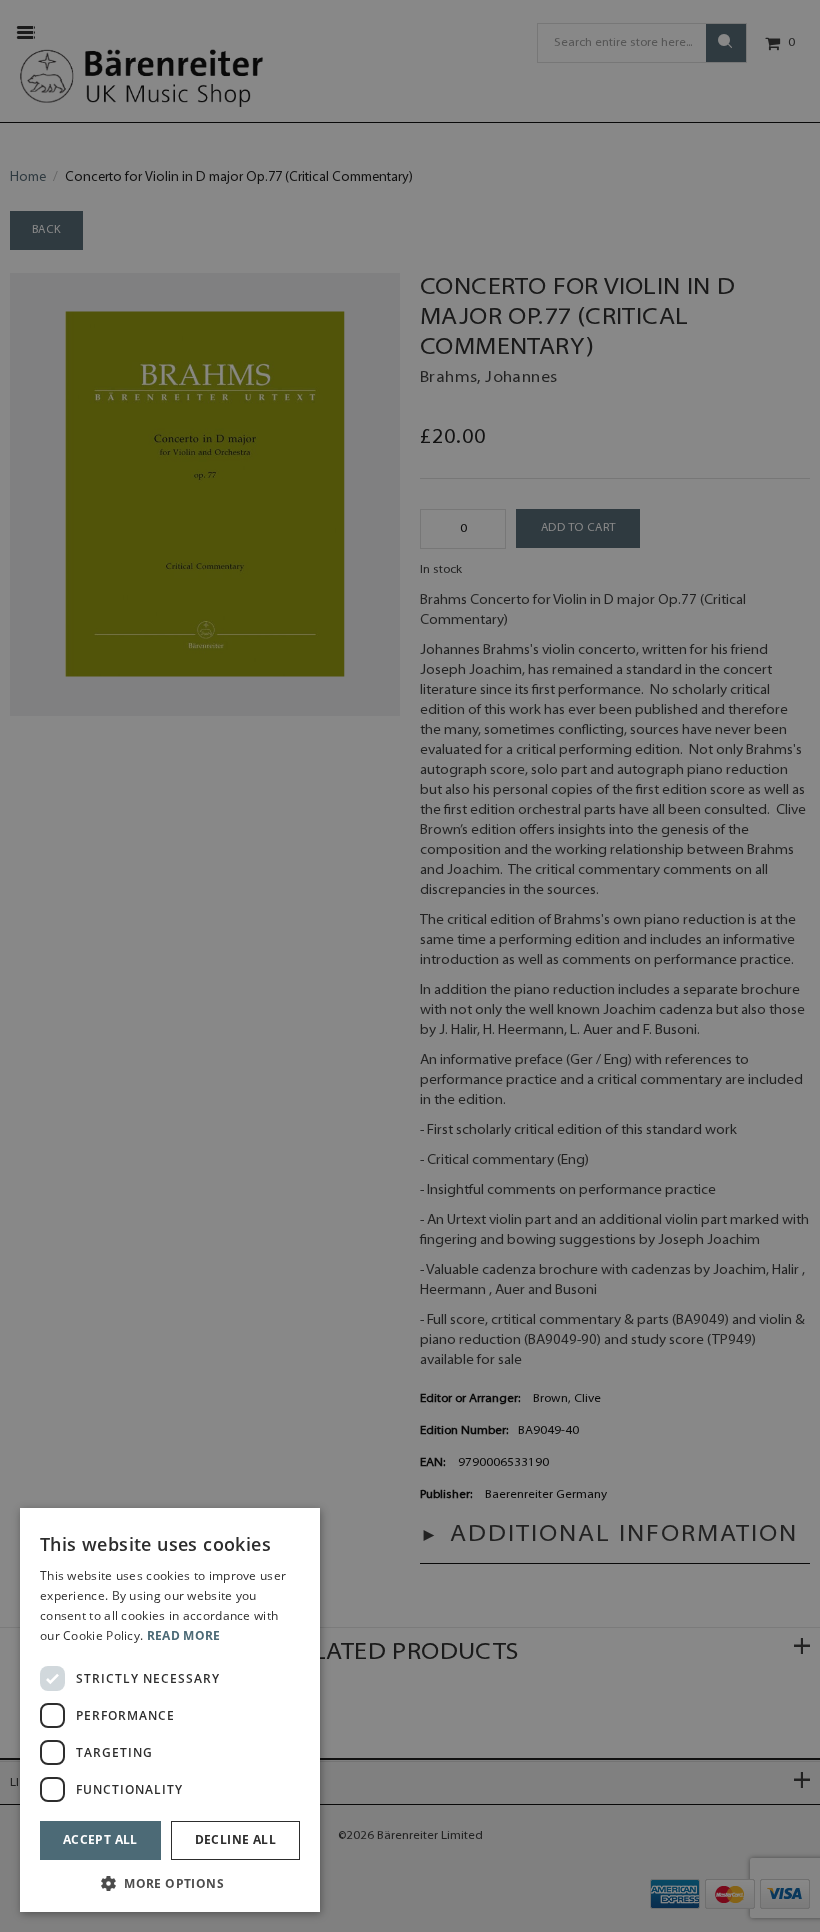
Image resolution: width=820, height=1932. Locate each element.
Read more (184, 1635)
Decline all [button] (235, 1839)
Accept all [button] (100, 1839)
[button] (170, 1882)
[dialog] (170, 1710)
